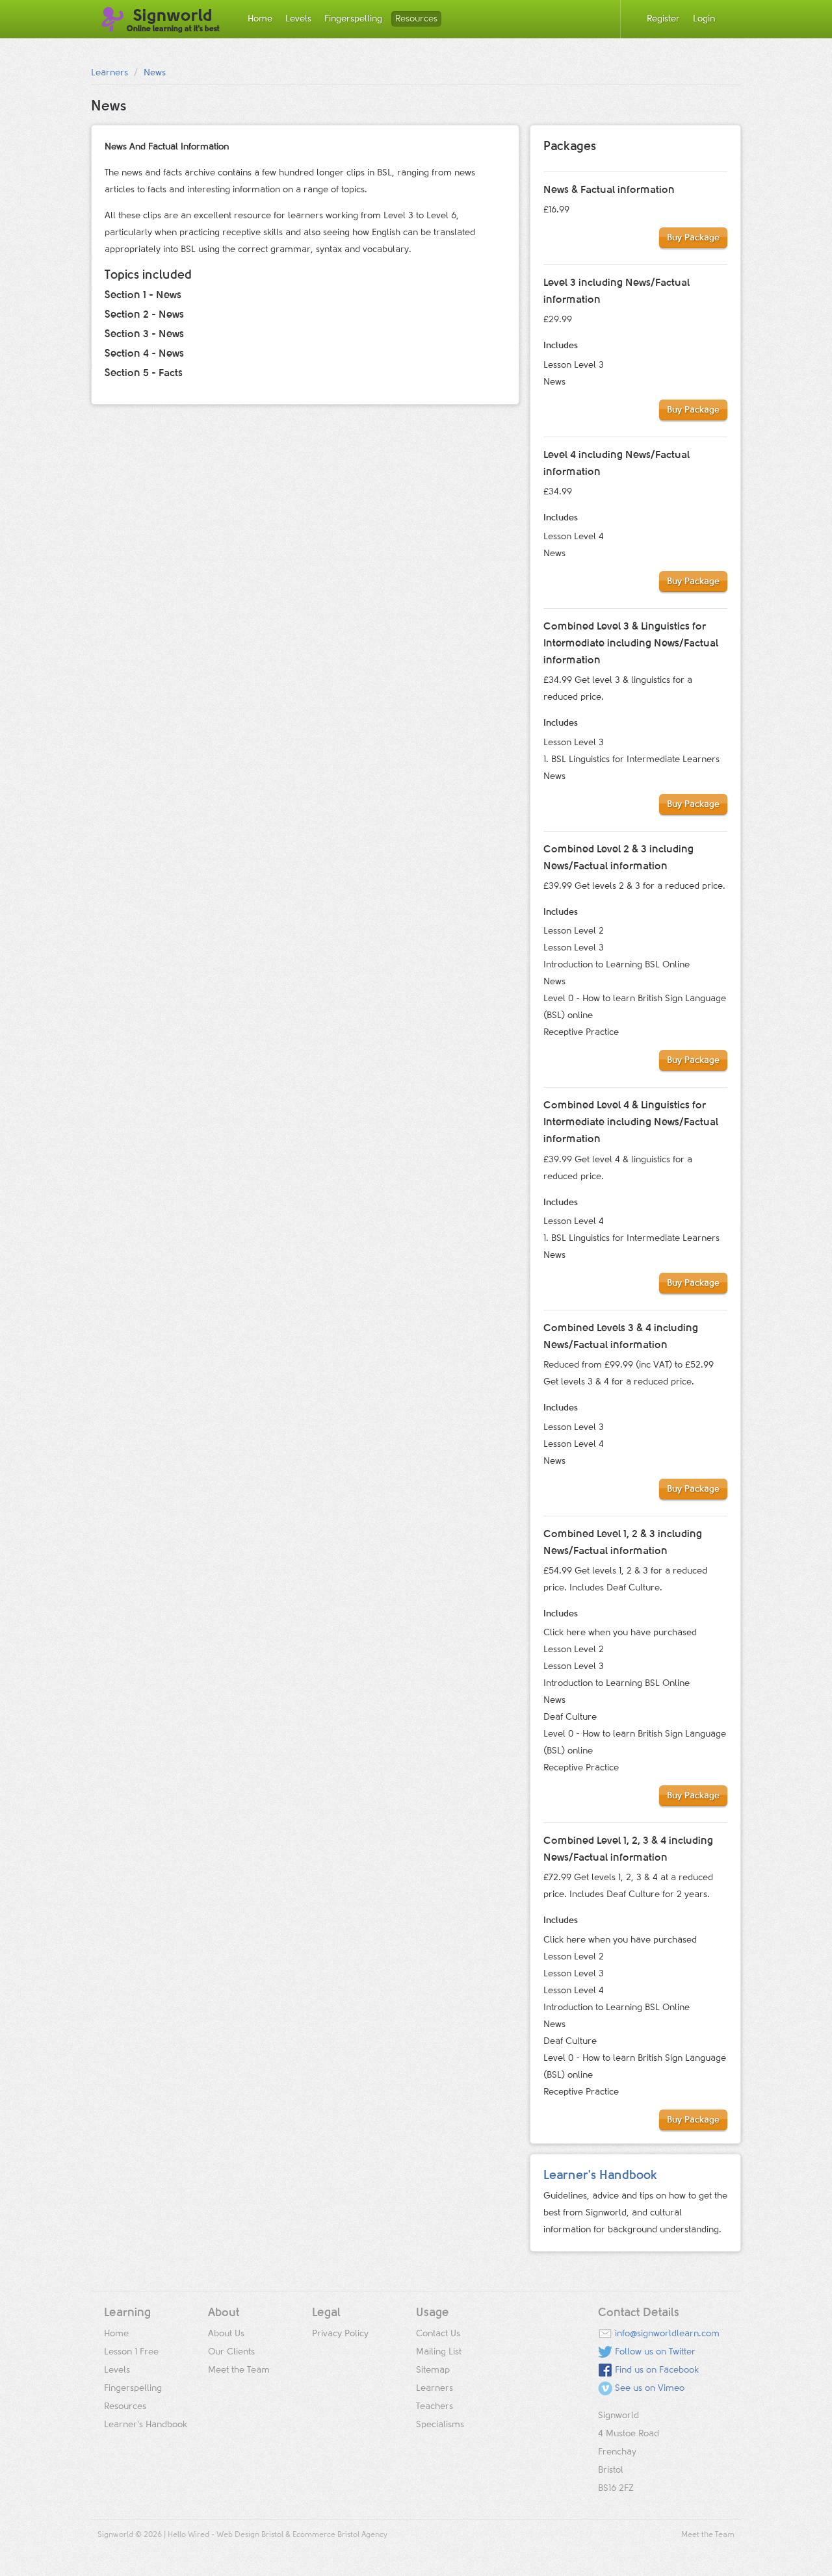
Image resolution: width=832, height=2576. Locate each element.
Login (704, 19)
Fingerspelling (353, 19)
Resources (416, 19)
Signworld (173, 20)
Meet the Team (239, 2370)
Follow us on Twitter (655, 2352)
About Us (226, 2334)
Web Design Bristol (250, 2535)
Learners (110, 73)
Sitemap (433, 2370)
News (155, 73)
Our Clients (231, 2352)
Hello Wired (188, 2535)
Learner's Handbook (600, 2175)
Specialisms (440, 2425)
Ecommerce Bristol (326, 2535)
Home (260, 19)
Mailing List (439, 2352)
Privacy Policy (340, 2334)
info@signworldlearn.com (667, 2334)
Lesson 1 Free (131, 2352)
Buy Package (693, 238)
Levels (298, 19)
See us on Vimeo (650, 2388)
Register (663, 19)
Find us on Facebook (657, 2370)
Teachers (435, 2406)
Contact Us (438, 2334)
